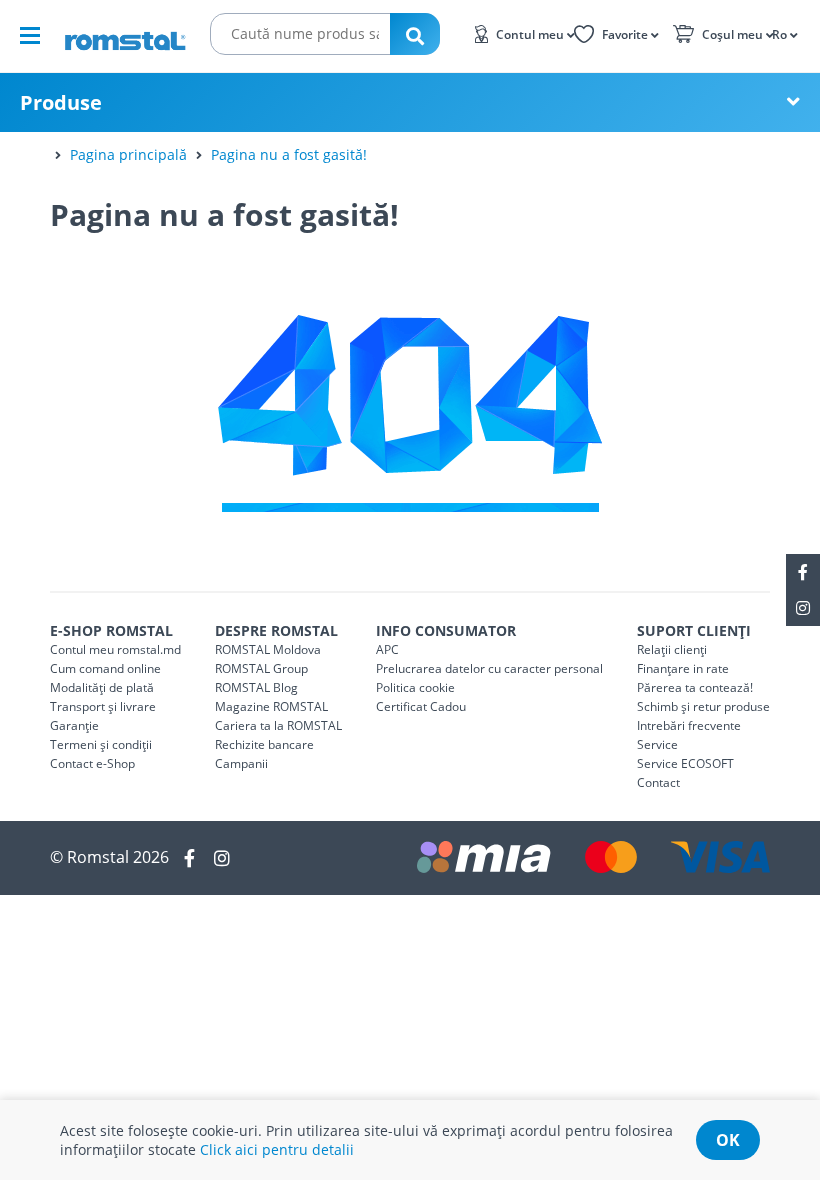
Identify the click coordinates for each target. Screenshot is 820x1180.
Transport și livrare (103, 706)
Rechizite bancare (264, 744)
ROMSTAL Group (261, 668)
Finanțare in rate (683, 668)
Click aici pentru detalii (277, 1149)
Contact (658, 782)
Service (657, 744)
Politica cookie (415, 687)
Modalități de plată (102, 687)
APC (387, 649)
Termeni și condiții (101, 744)
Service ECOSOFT (685, 763)
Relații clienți (672, 649)
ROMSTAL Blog (256, 687)
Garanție (74, 725)
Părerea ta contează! (695, 687)
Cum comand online (105, 668)
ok (728, 1140)
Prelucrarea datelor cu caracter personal (489, 668)
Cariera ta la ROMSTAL (278, 725)
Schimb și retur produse (703, 706)
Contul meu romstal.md (115, 649)
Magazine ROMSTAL (271, 706)
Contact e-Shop (92, 763)
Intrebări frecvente (689, 725)
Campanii (241, 763)
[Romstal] (125, 34)
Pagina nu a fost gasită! (289, 154)
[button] (783, 33)
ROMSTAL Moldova (268, 649)
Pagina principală (128, 154)
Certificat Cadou (421, 706)
